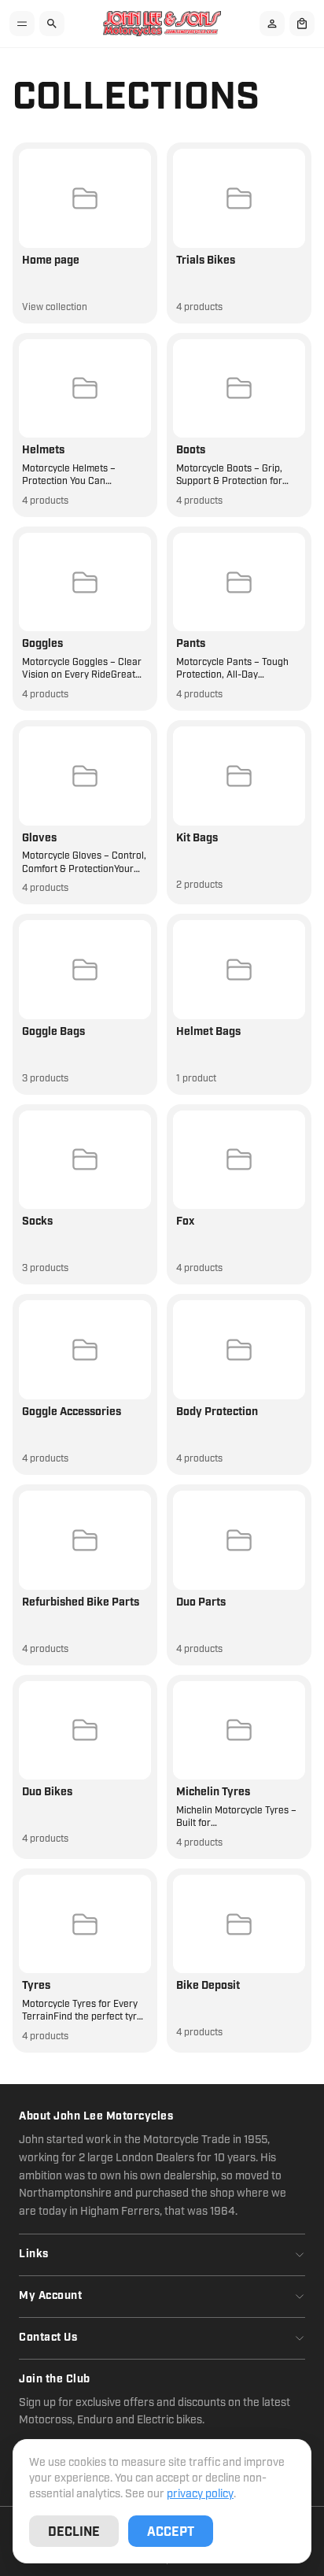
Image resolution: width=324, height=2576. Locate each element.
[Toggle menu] (22, 24)
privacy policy (200, 2494)
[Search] (52, 24)
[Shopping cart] (302, 24)
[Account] (272, 24)
